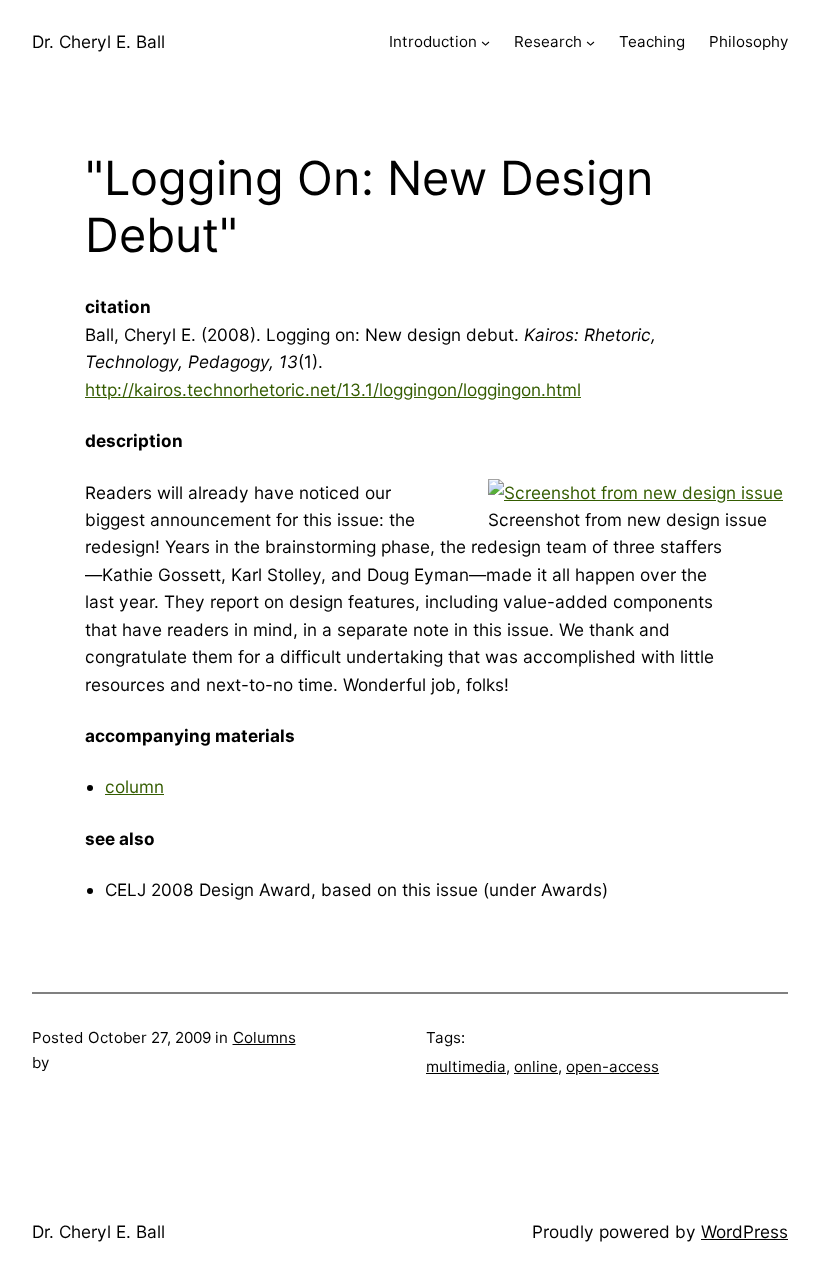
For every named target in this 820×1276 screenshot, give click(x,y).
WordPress (744, 1231)
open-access (612, 1066)
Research (548, 41)
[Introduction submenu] (485, 42)
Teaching (652, 41)
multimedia (466, 1066)
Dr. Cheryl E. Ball (98, 41)
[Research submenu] (590, 42)
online (536, 1066)
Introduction (433, 41)
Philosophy (748, 41)
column (134, 786)
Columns (264, 1037)
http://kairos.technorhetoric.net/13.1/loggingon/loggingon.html (333, 389)
